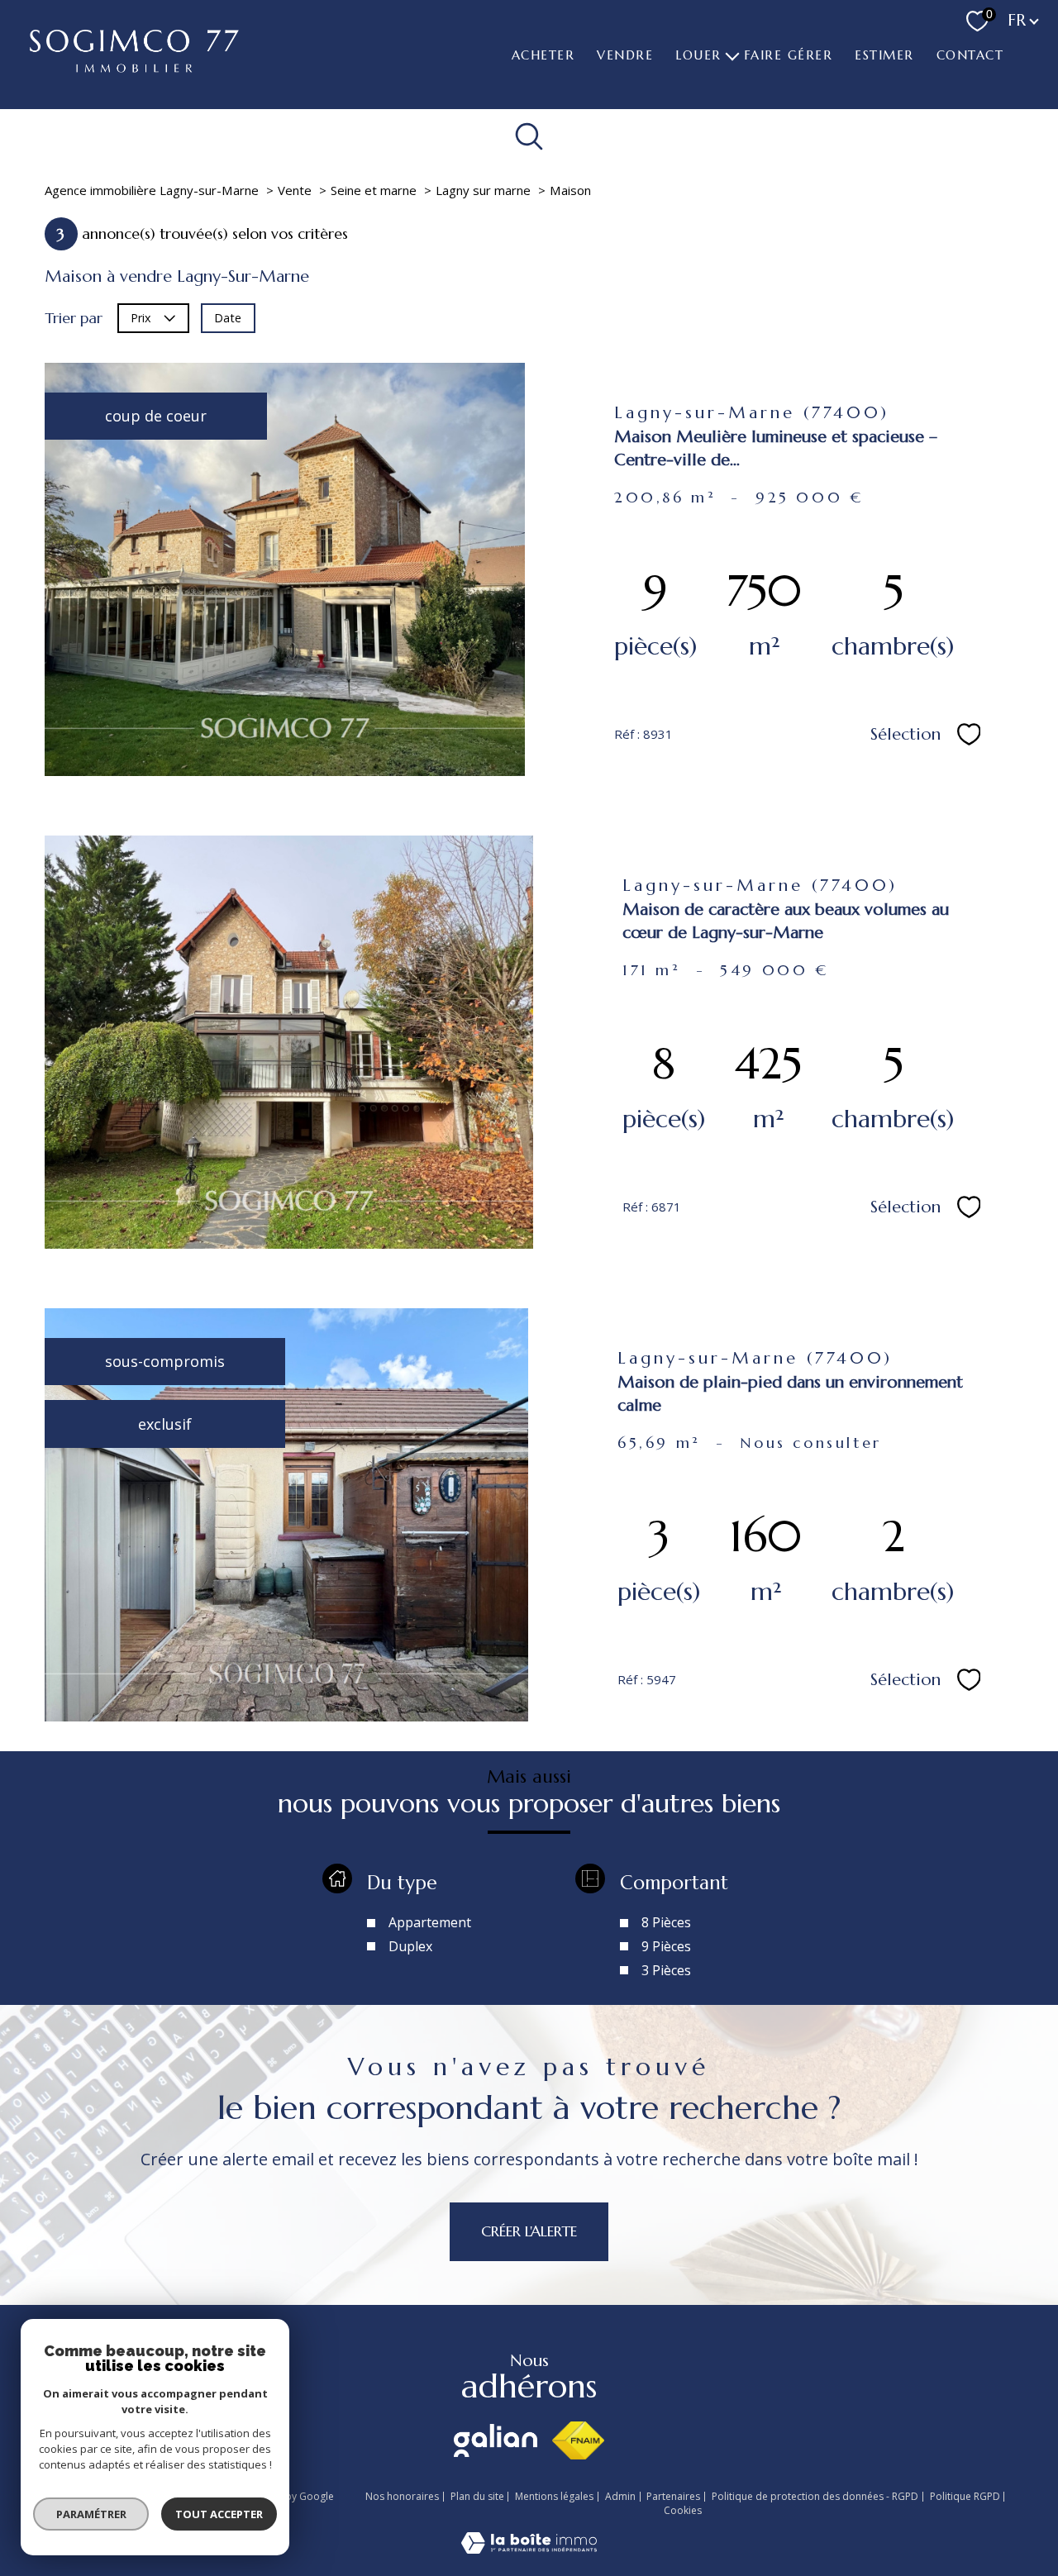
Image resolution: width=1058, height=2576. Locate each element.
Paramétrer (91, 2514)
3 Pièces (666, 1970)
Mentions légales (554, 2496)
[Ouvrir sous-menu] (732, 55)
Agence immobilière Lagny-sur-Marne (152, 190)
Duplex (410, 1946)
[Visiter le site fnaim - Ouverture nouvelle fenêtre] (578, 2440)
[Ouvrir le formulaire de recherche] (529, 136)
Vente (295, 190)
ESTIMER (884, 55)
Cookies (683, 2511)
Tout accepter (219, 2514)
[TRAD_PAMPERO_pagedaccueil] (134, 67)
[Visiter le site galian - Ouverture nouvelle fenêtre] (496, 2440)
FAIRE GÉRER (788, 55)
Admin (620, 2496)
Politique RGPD (965, 2496)
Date (228, 317)
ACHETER (543, 55)
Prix (141, 317)
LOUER (698, 55)
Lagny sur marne (483, 190)
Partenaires (673, 2496)
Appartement (430, 1922)
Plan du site (477, 2496)
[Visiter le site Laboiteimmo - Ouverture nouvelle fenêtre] (529, 2548)
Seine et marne (374, 190)
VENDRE (625, 55)
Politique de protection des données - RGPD (815, 2496)
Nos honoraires (402, 2496)
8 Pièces (666, 1922)
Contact (970, 55)
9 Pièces (666, 1946)
